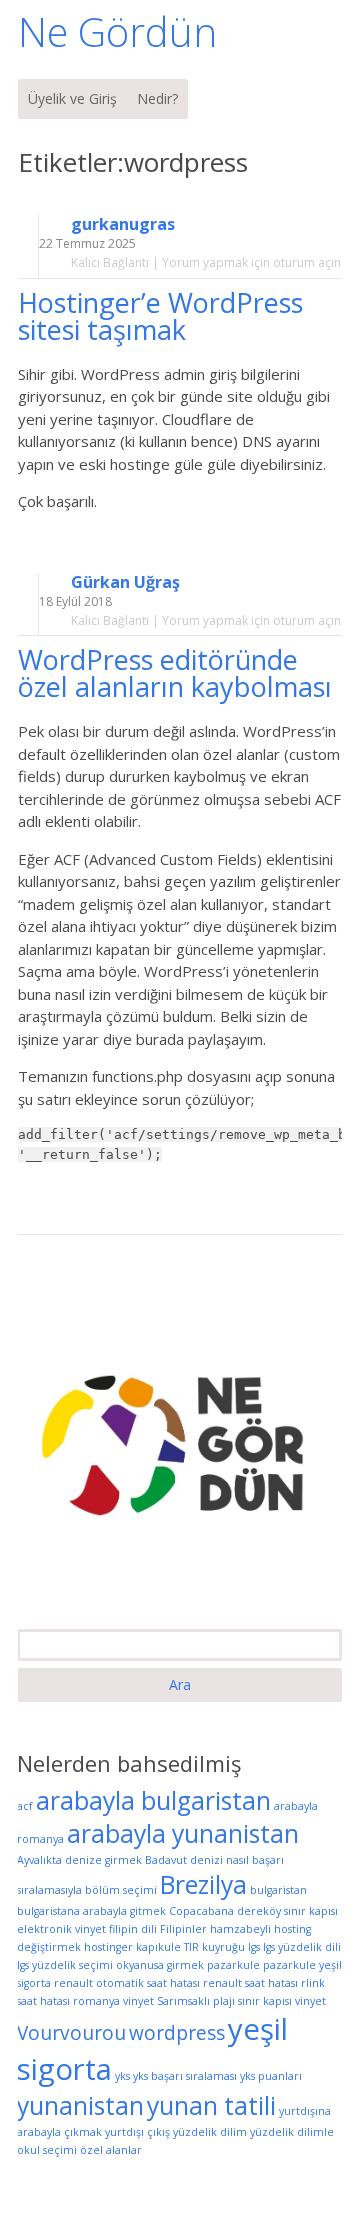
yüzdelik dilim (210, 2132)
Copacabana (201, 1911)
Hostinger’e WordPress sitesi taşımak (160, 316)
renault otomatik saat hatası (127, 1983)
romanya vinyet (113, 2001)
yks (122, 2076)
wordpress (177, 2033)
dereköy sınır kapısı (287, 1911)
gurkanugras (123, 224)
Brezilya (203, 1884)
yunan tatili (211, 2105)
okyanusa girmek (160, 1965)
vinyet (310, 2001)
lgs (254, 1947)
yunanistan (80, 2105)
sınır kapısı (265, 2001)
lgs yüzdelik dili (302, 1947)
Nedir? (157, 98)
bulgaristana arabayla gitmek (91, 1911)
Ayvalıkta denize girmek (79, 1860)
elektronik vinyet (61, 1929)
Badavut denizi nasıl (197, 1860)
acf (25, 1806)
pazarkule (233, 1965)
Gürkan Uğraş (125, 582)
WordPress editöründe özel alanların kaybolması (178, 673)
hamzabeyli (240, 1929)
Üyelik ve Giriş (72, 98)
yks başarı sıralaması (185, 2076)
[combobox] (179, 1645)
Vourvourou (71, 2033)
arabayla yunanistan (183, 1833)
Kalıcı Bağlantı (110, 262)
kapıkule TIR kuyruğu (190, 1947)
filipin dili (133, 1929)
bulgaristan (278, 1890)
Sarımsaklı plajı (196, 2001)
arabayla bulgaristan (153, 1800)
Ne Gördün (117, 31)
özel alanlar (111, 2150)
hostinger (108, 1947)
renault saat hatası (250, 1983)
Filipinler (183, 1929)
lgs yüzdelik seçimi (65, 1965)
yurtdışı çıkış (137, 2132)
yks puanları (271, 2076)
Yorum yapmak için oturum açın (251, 262)
